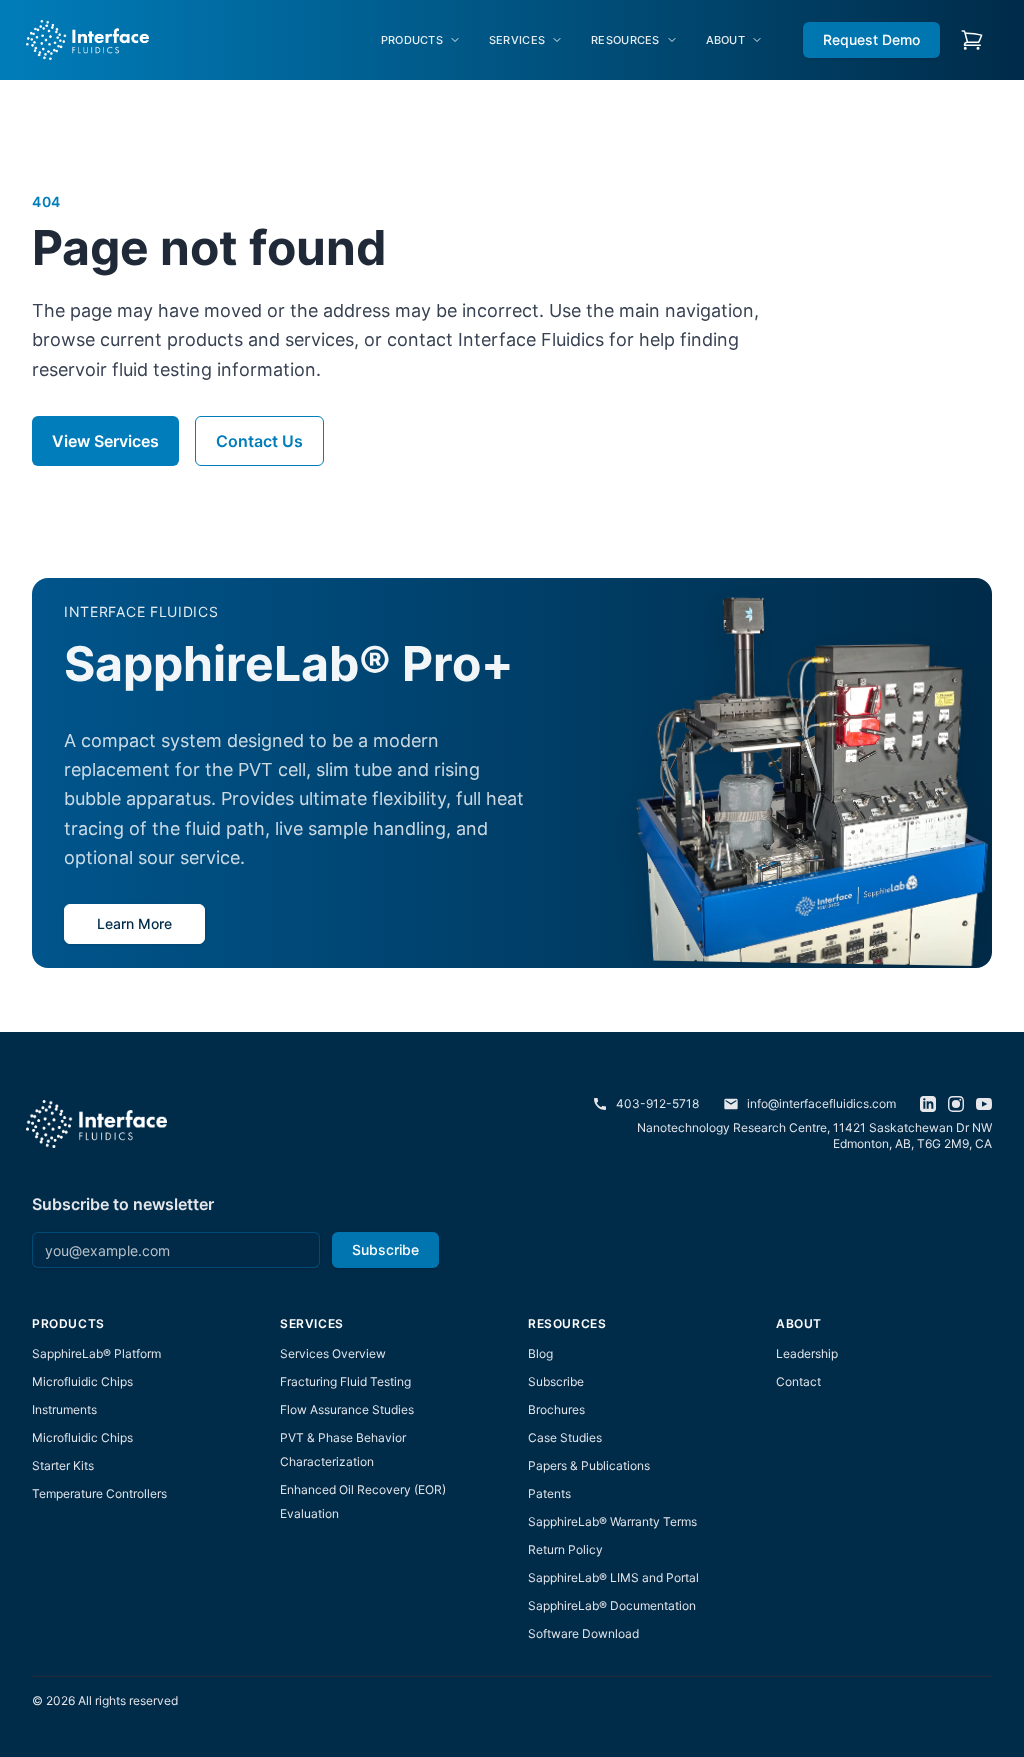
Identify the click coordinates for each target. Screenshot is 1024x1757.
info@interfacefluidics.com (821, 1103)
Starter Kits (63, 1465)
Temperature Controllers (99, 1493)
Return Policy (565, 1549)
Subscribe (385, 1249)
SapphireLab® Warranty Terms (612, 1521)
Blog (540, 1353)
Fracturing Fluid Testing (345, 1381)
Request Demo (871, 39)
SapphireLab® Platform (96, 1353)
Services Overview (333, 1353)
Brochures (556, 1409)
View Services (105, 441)
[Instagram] (956, 1104)
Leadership (807, 1353)
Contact (798, 1381)
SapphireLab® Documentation (612, 1605)
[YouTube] (984, 1104)
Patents (549, 1493)
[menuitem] (421, 40)
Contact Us (259, 441)
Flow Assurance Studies (347, 1409)
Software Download (583, 1633)
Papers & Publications (589, 1465)
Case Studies (565, 1437)
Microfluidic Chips (82, 1381)
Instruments (64, 1409)
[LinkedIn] (928, 1104)
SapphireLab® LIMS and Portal (613, 1577)
